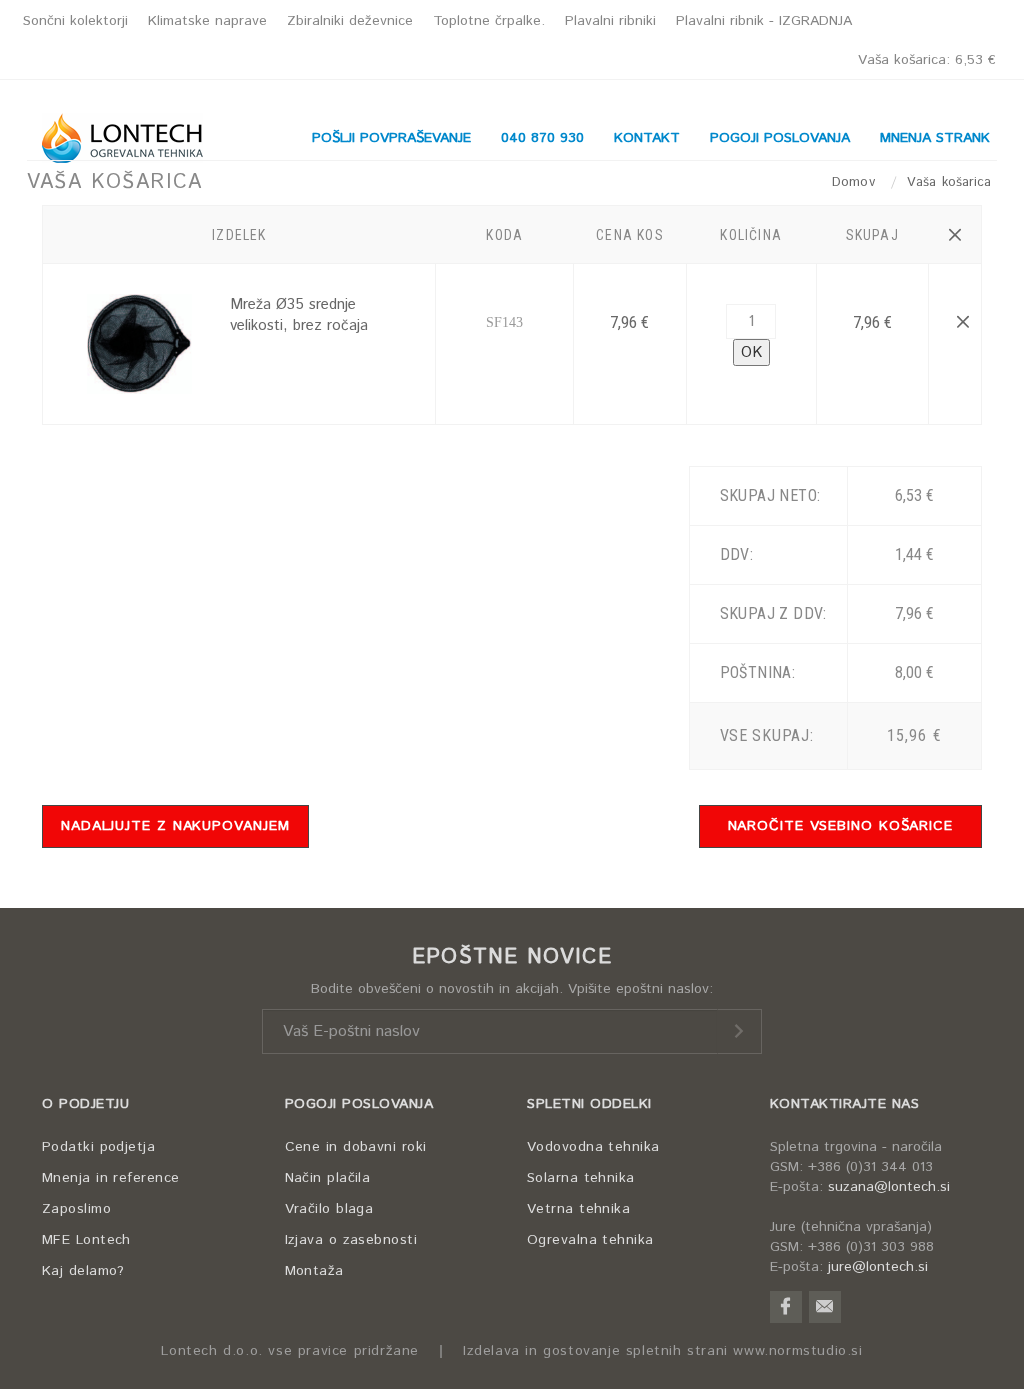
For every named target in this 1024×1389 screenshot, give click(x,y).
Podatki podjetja (98, 1147)
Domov (856, 182)
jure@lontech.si (878, 1267)
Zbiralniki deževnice (350, 21)
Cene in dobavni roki (356, 1147)
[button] (954, 235)
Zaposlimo (76, 1209)
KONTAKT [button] (647, 138)
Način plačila (328, 1178)
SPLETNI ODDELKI (589, 1104)
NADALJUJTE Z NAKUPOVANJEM (175, 826)
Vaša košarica (927, 60)
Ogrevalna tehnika (590, 1240)
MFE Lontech (86, 1240)
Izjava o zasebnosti (351, 1240)
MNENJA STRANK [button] (935, 138)
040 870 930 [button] (542, 138)
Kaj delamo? (83, 1271)
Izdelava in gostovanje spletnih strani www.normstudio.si (663, 1351)
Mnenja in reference (111, 1178)
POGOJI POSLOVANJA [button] (780, 138)
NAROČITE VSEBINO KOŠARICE (841, 826)
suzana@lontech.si (889, 1187)
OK (751, 352)
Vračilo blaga (329, 1209)
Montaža (314, 1271)
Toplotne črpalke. (489, 21)
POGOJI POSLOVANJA (359, 1104)
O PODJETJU (85, 1104)
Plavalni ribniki (610, 21)
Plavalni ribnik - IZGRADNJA (764, 21)
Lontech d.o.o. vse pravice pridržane (290, 1351)
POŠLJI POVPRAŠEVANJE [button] (391, 138)
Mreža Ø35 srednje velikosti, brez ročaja (299, 315)
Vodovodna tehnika (593, 1147)
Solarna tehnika (581, 1178)
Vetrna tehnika (578, 1209)
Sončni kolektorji (75, 21)
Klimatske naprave (207, 21)
